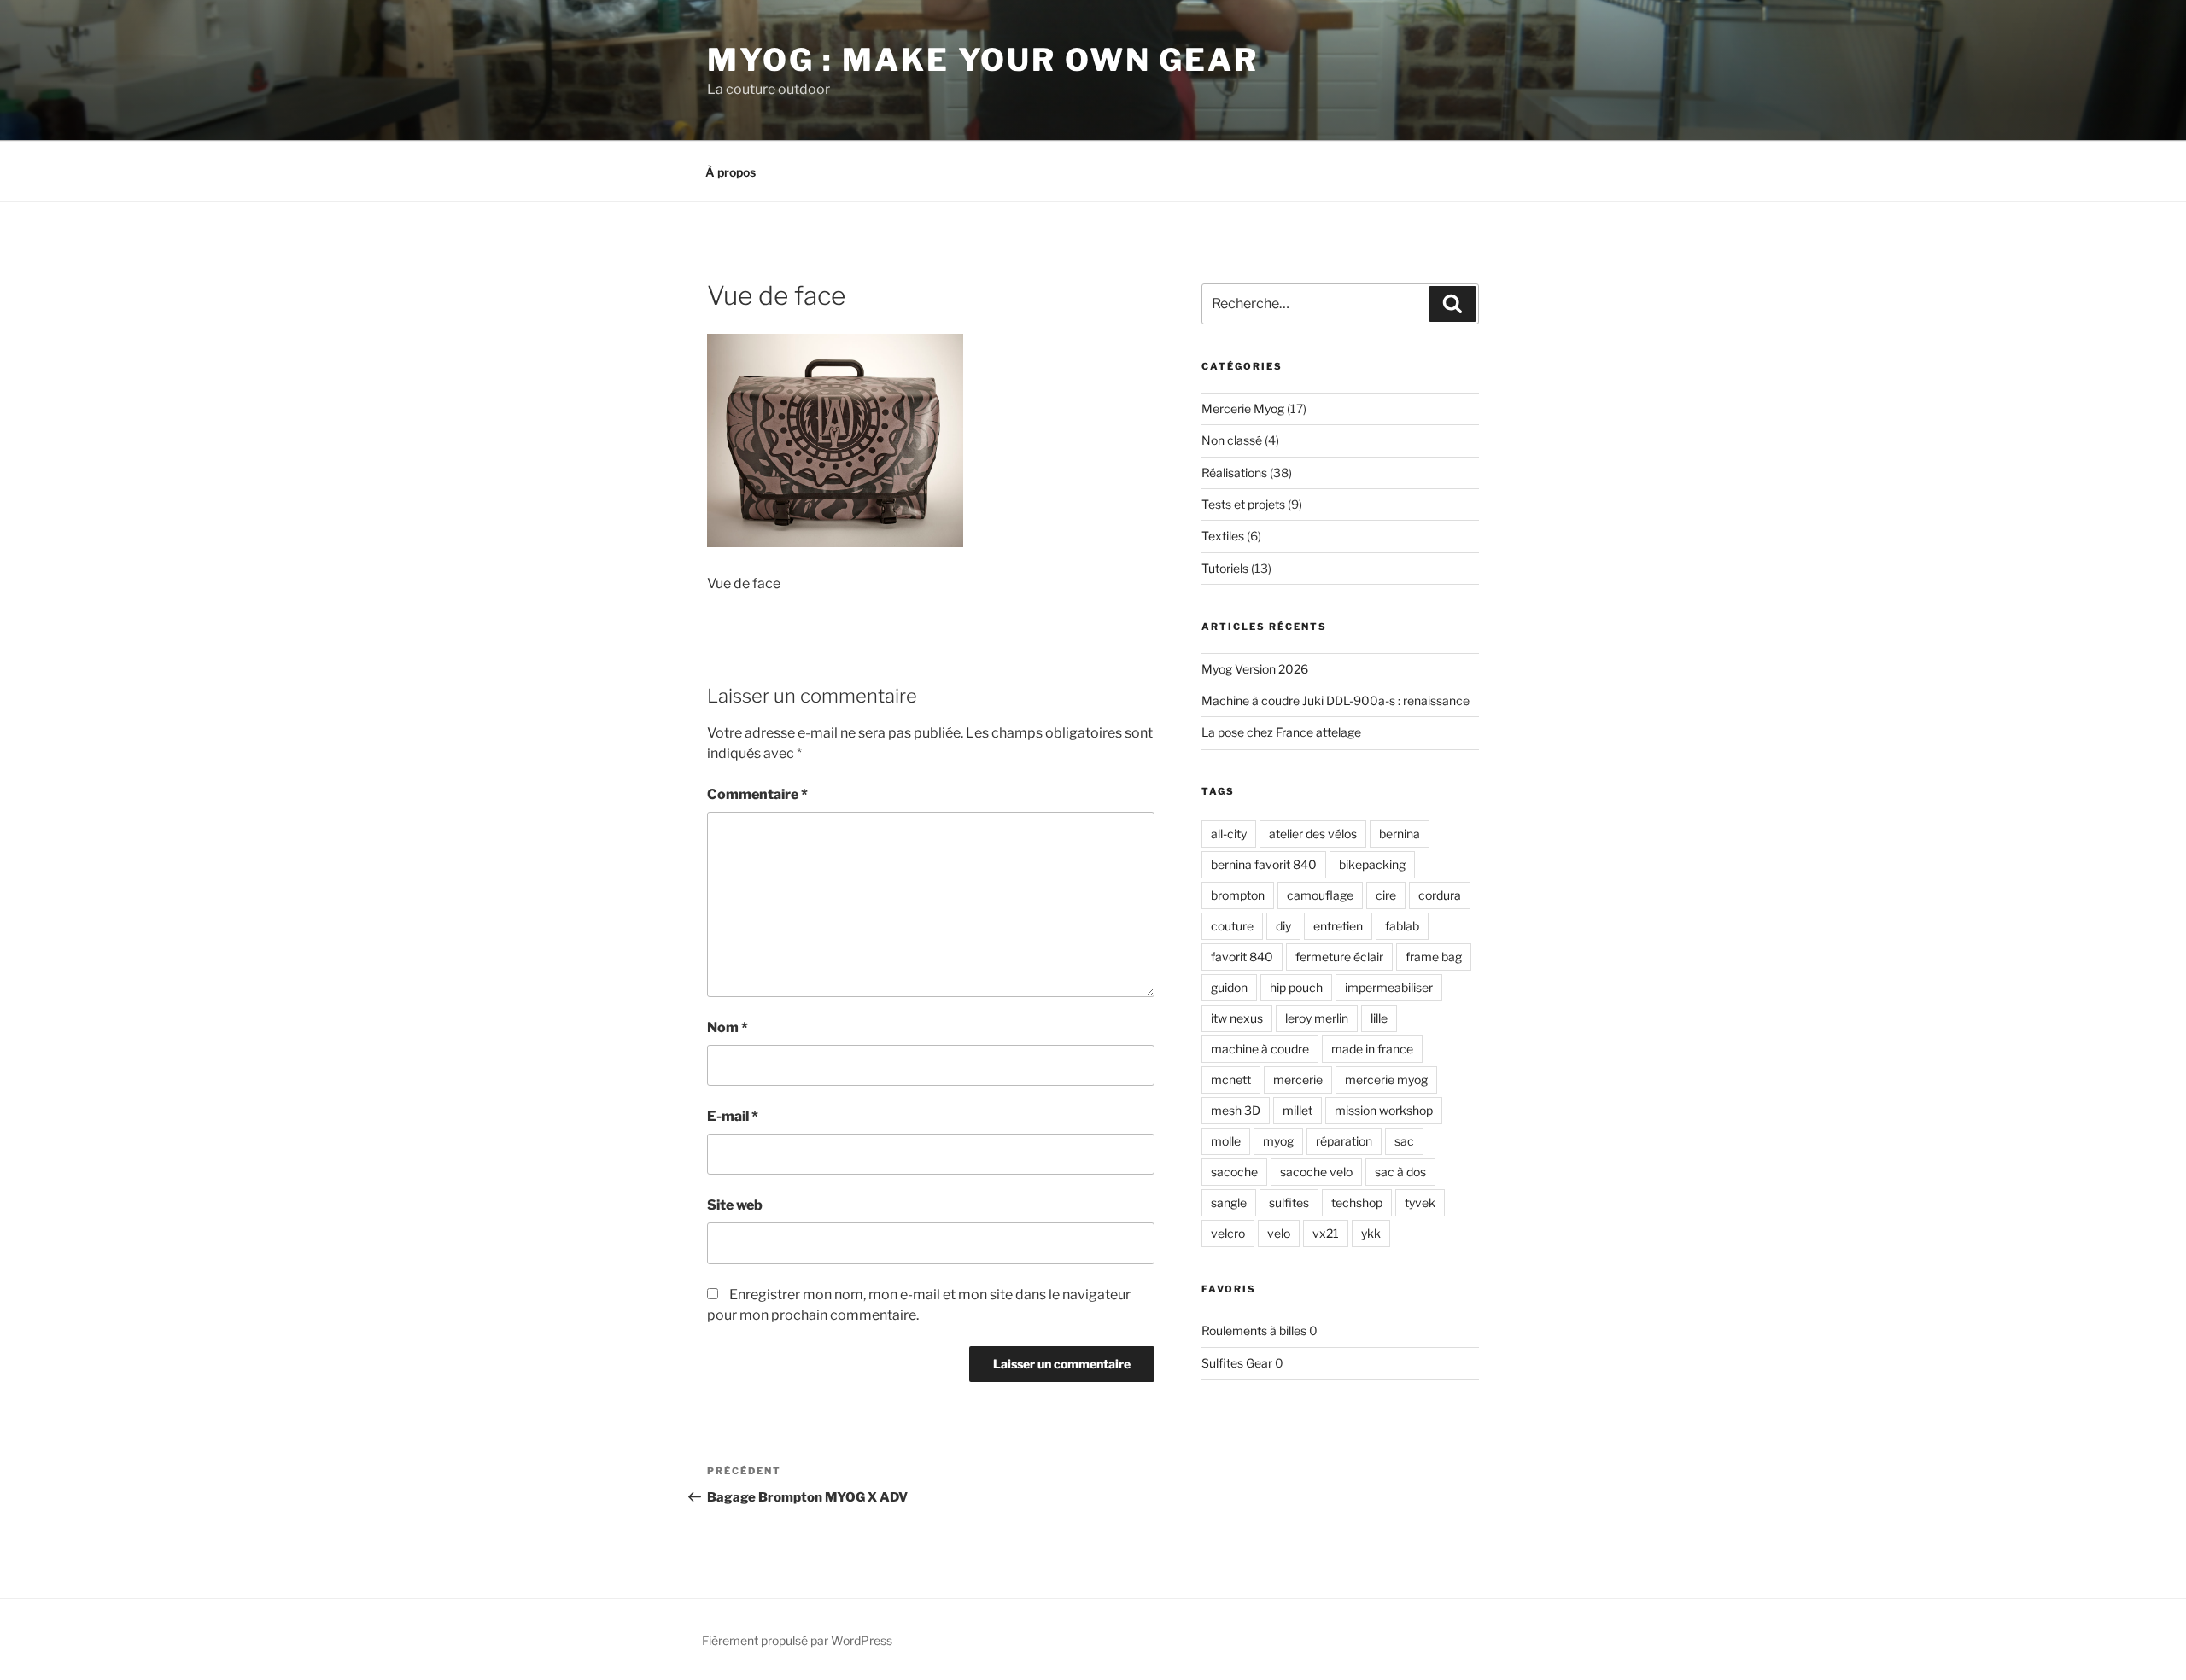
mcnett (1231, 1079)
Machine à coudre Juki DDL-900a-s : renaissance (1336, 700)
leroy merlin (1317, 1018)
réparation (1344, 1141)
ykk (1371, 1233)
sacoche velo (1316, 1172)
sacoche (1234, 1172)
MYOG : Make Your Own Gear (983, 60)
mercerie (1298, 1079)
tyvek (1420, 1202)
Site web (735, 1205)
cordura (1440, 895)
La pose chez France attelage (1281, 732)
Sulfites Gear (1237, 1363)
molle (1226, 1141)
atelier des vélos (1313, 834)
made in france (1372, 1049)
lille (1379, 1018)
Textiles (1223, 536)
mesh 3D (1236, 1110)
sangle (1229, 1202)
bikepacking (1372, 864)
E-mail (733, 1116)
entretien (1338, 926)
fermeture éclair (1339, 957)
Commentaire (757, 794)
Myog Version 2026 (1255, 669)
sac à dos (1400, 1172)
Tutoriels (1225, 568)
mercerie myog (1386, 1079)
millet (1298, 1110)
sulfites (1289, 1202)
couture (1232, 926)
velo (1279, 1233)
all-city (1229, 834)
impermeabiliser (1389, 987)
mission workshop (1384, 1110)
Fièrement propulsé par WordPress (797, 1640)
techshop (1357, 1202)
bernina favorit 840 (1264, 864)
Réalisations (1234, 472)
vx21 (1326, 1233)
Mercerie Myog (1243, 408)
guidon (1229, 987)
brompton (1238, 895)
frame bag (1434, 957)
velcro (1228, 1233)
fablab (1402, 926)
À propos (731, 172)
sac (1404, 1141)
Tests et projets (1243, 504)
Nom (728, 1027)
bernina (1400, 834)
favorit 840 (1242, 957)
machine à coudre (1260, 1049)
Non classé (1232, 440)
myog (1278, 1141)
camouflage (1320, 895)
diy (1283, 926)
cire (1386, 895)
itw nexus (1237, 1018)
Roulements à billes (1254, 1330)
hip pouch (1296, 987)
